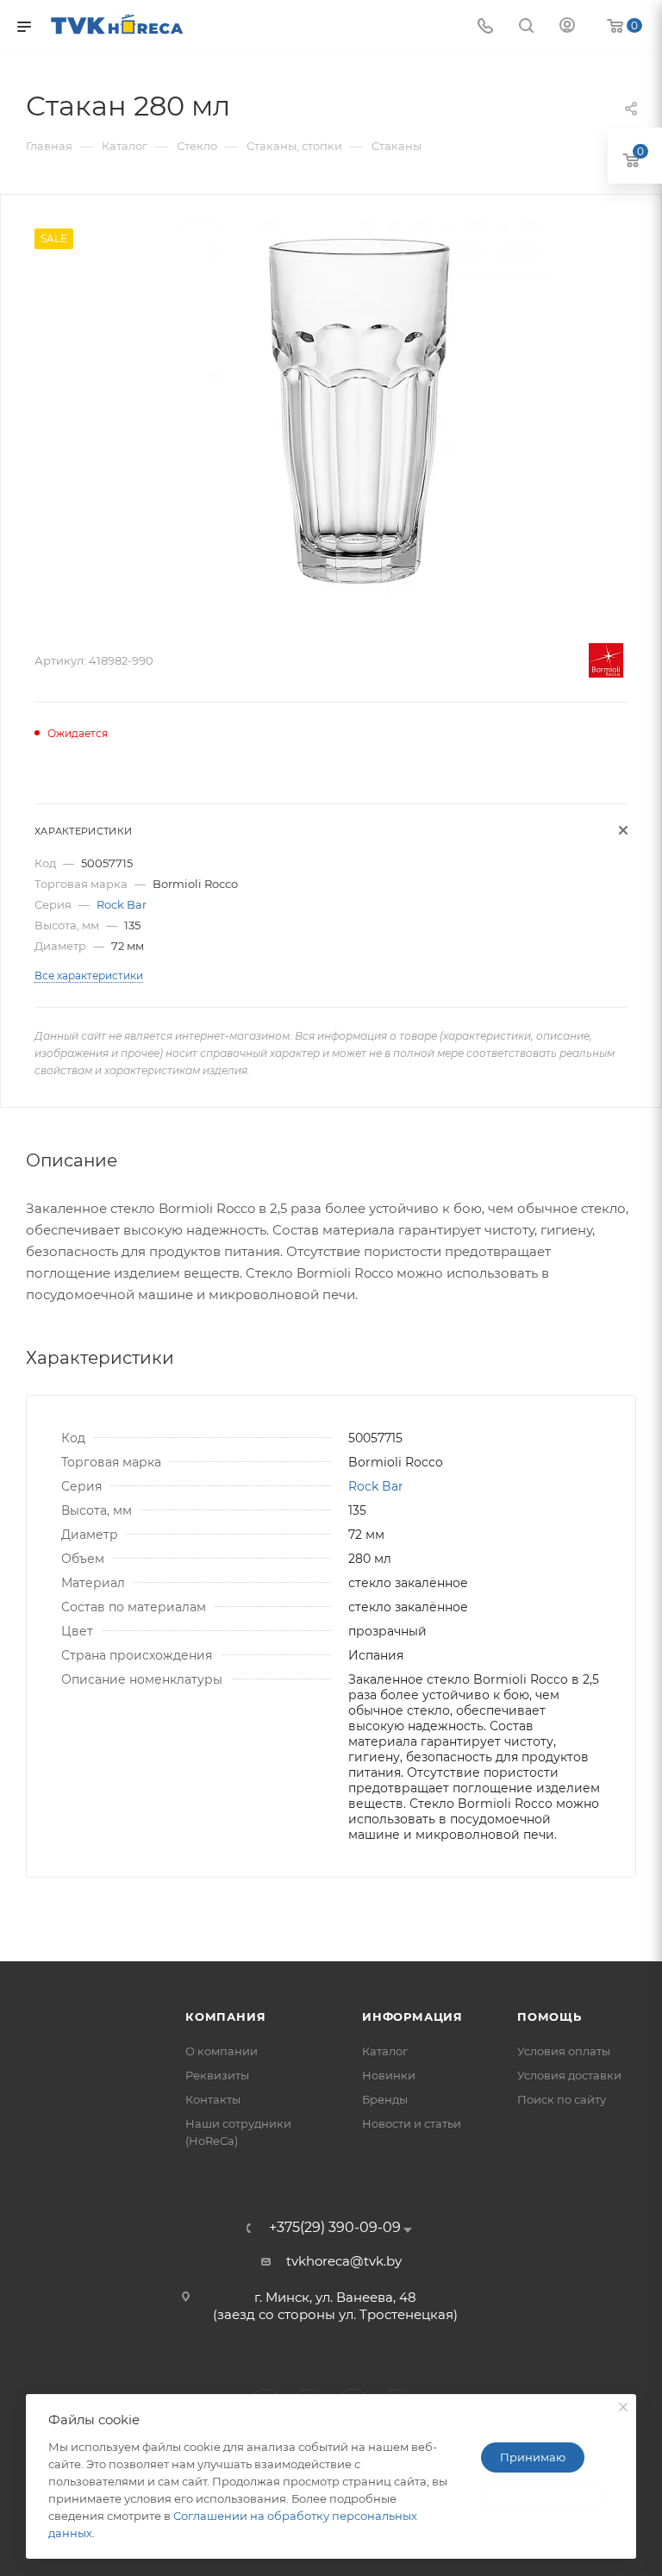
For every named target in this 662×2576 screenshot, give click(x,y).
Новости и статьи (412, 2123)
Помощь (550, 2016)
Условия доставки (569, 2075)
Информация (412, 2016)
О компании (222, 2051)
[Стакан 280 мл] (359, 412)
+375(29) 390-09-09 (335, 2228)
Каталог (385, 2051)
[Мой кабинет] (567, 27)
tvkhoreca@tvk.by (344, 2261)
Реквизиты (217, 2075)
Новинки (389, 2075)
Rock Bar (122, 904)
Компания (225, 2016)
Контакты (213, 2099)
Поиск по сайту (562, 2099)
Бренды (385, 2099)
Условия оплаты (564, 2051)
